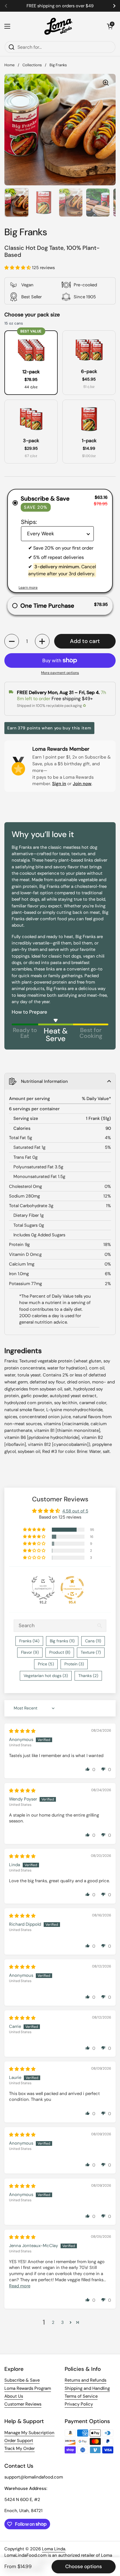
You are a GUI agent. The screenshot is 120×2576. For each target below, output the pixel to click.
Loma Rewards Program (28, 2388)
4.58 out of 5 (75, 1511)
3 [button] (62, 2322)
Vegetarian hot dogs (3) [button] (46, 1676)
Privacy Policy (79, 2404)
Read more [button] (20, 2286)
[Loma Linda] (59, 26)
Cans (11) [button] (93, 1641)
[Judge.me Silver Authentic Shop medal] (43, 1588)
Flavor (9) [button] (30, 1652)
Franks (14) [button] (29, 1641)
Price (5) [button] (46, 1664)
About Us (14, 2396)
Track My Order (20, 2448)
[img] (22, 1731)
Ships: (29, 522)
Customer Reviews (23, 2404)
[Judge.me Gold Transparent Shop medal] (72, 1588)
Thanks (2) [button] (88, 1676)
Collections (32, 65)
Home (9, 65)
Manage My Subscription (29, 2433)
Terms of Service (81, 2396)
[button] (110, 26)
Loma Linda (54, 2549)
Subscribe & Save (22, 2380)
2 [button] (53, 2322)
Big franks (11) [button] (62, 1641)
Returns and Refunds (85, 2380)
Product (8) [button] (60, 1652)
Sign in (59, 784)
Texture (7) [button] (91, 1652)
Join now (82, 784)
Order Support (19, 2441)
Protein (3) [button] (74, 1664)
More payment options (60, 673)
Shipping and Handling (87, 2388)
